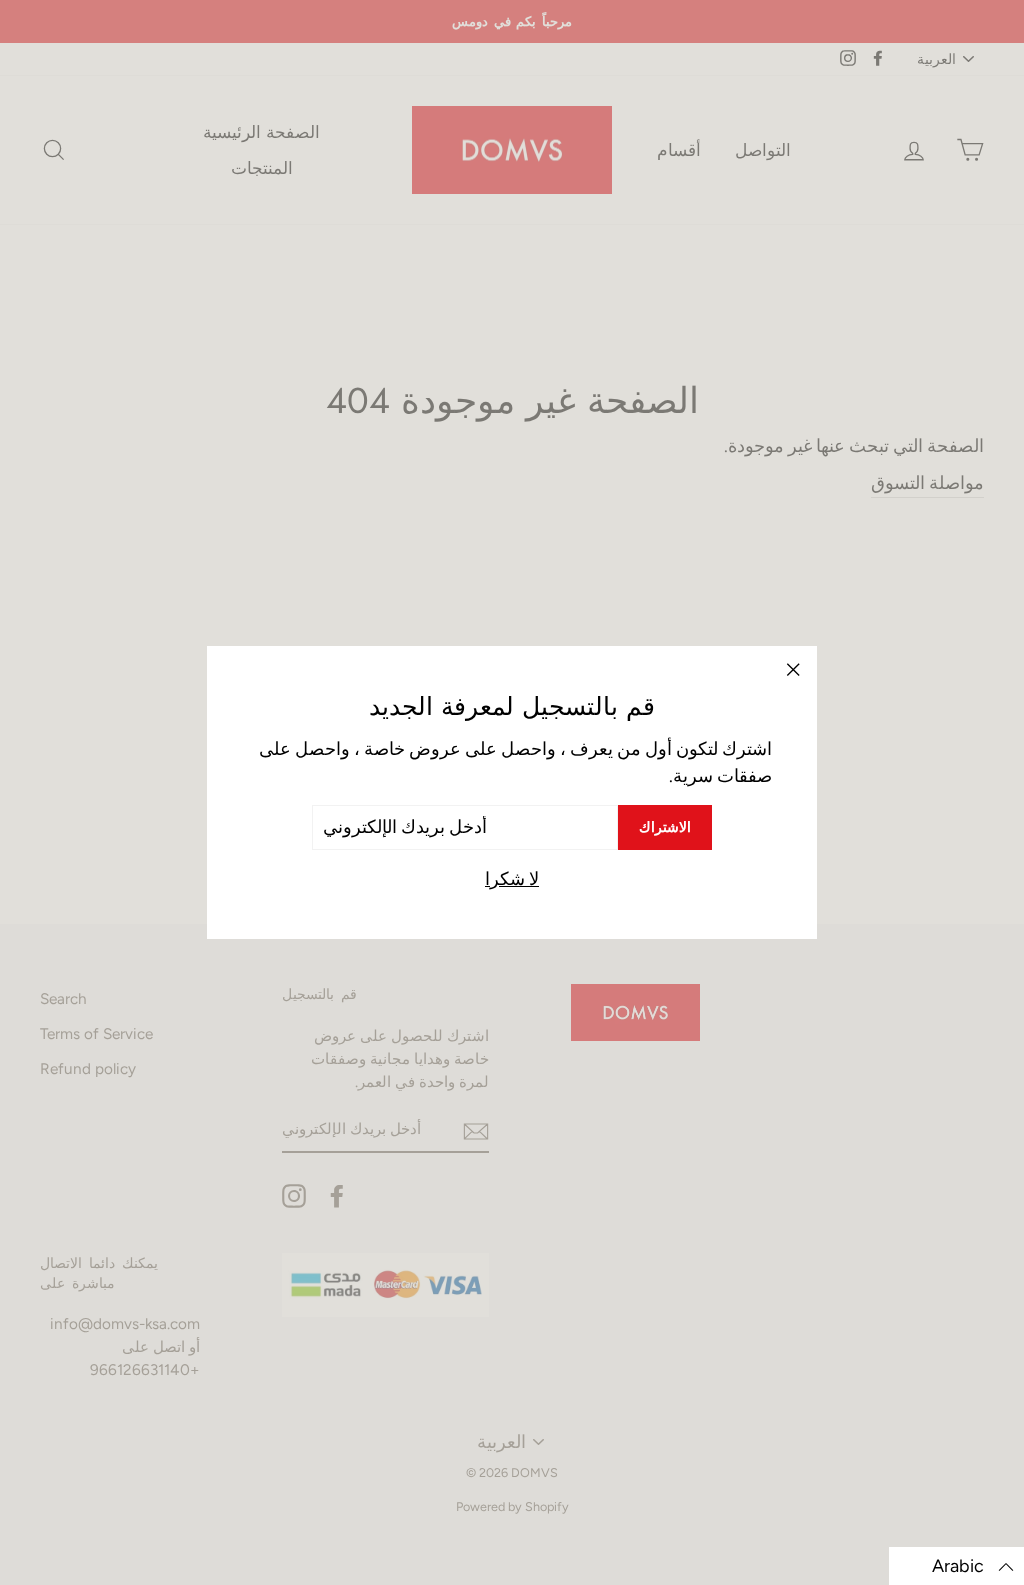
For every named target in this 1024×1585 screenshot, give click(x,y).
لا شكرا (512, 879)
